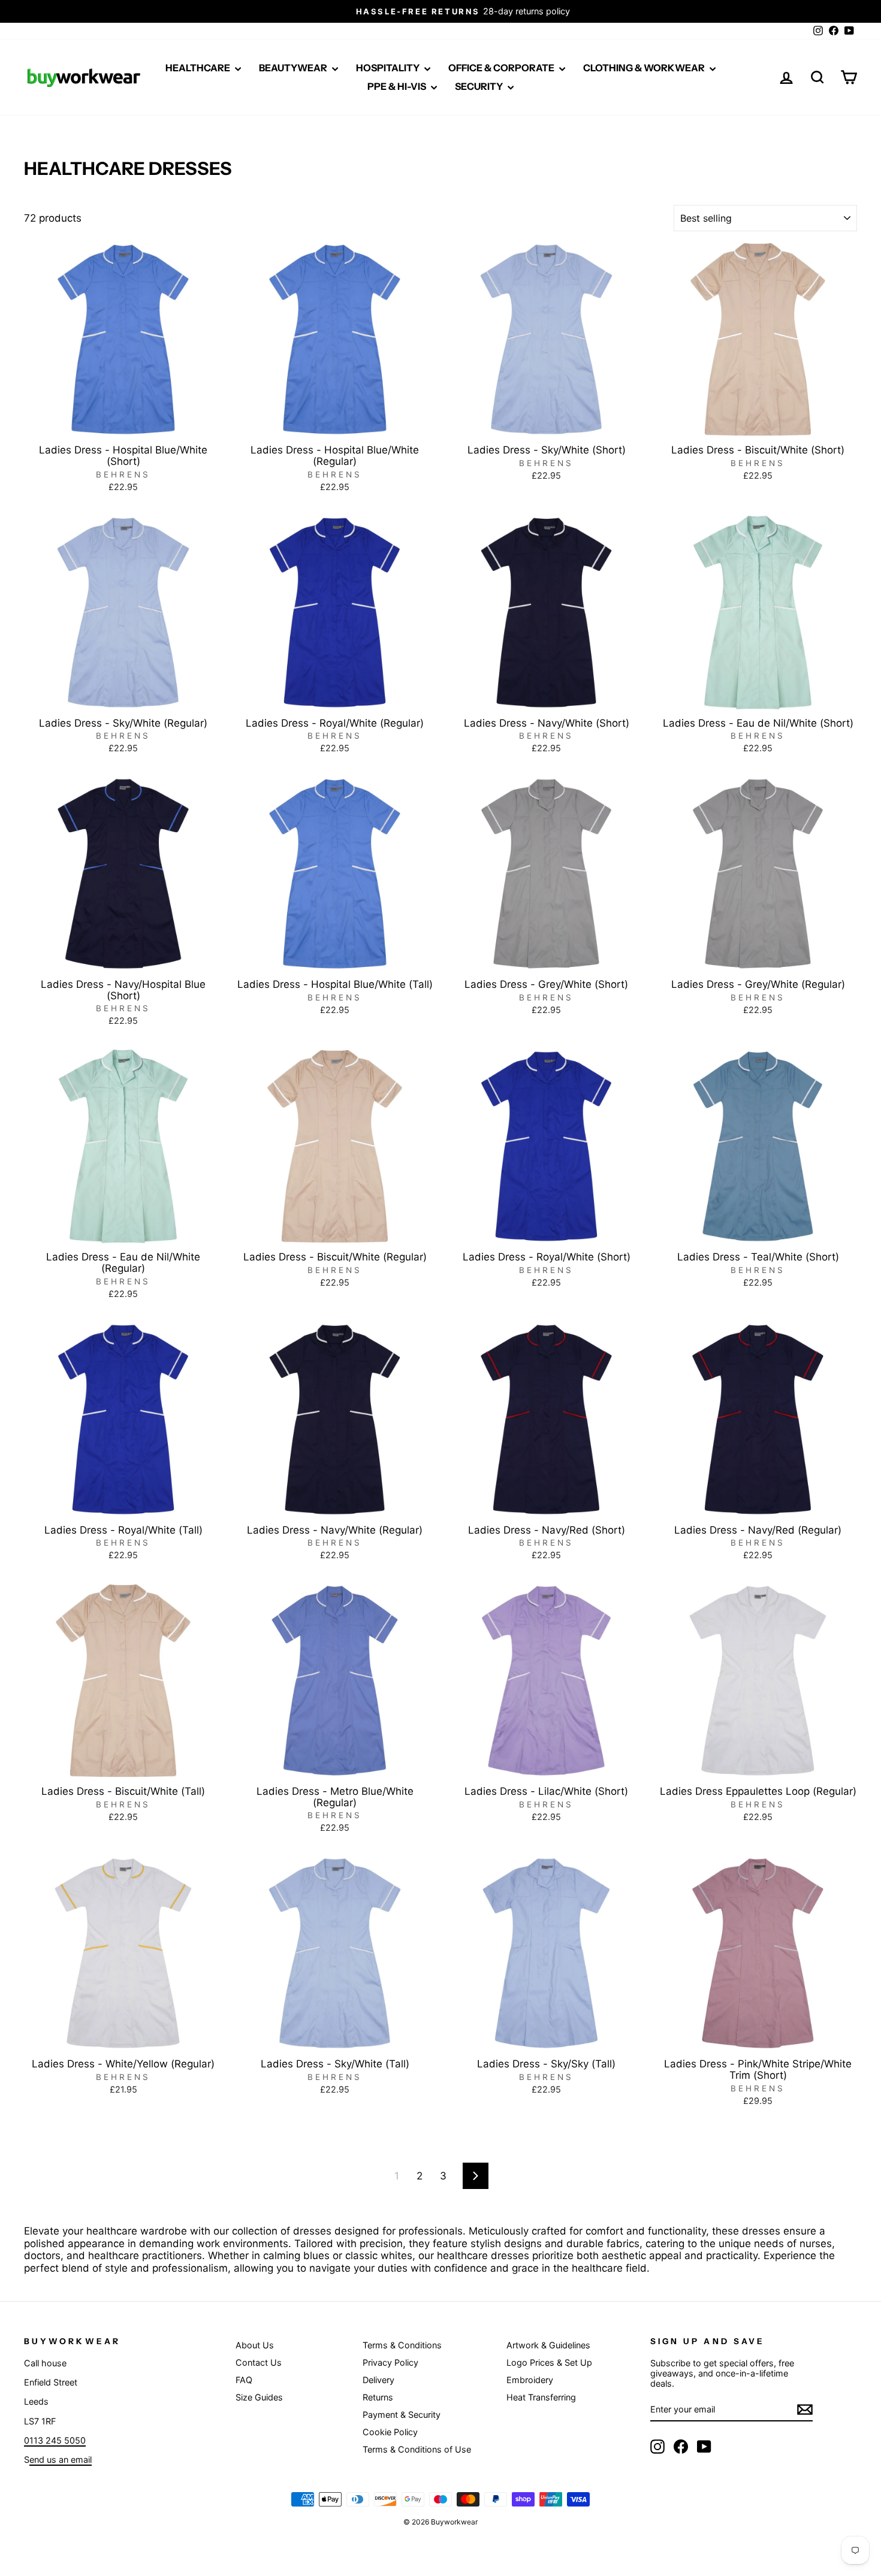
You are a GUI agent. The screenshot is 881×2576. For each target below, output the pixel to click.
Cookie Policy (390, 2432)
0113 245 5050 (55, 2440)
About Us (255, 2345)
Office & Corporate (502, 68)
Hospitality (389, 68)
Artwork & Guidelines (548, 2345)
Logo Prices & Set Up (549, 2362)
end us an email (61, 2459)
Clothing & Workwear (645, 68)
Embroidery (530, 2380)
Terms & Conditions (402, 2345)
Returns (378, 2397)
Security (480, 86)
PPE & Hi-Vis (398, 86)
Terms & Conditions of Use (417, 2449)
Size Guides (259, 2397)
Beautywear (294, 68)
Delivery (378, 2380)
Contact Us (259, 2362)
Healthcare (199, 68)
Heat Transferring (541, 2397)
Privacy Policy (390, 2362)
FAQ (244, 2380)
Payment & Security (402, 2415)
